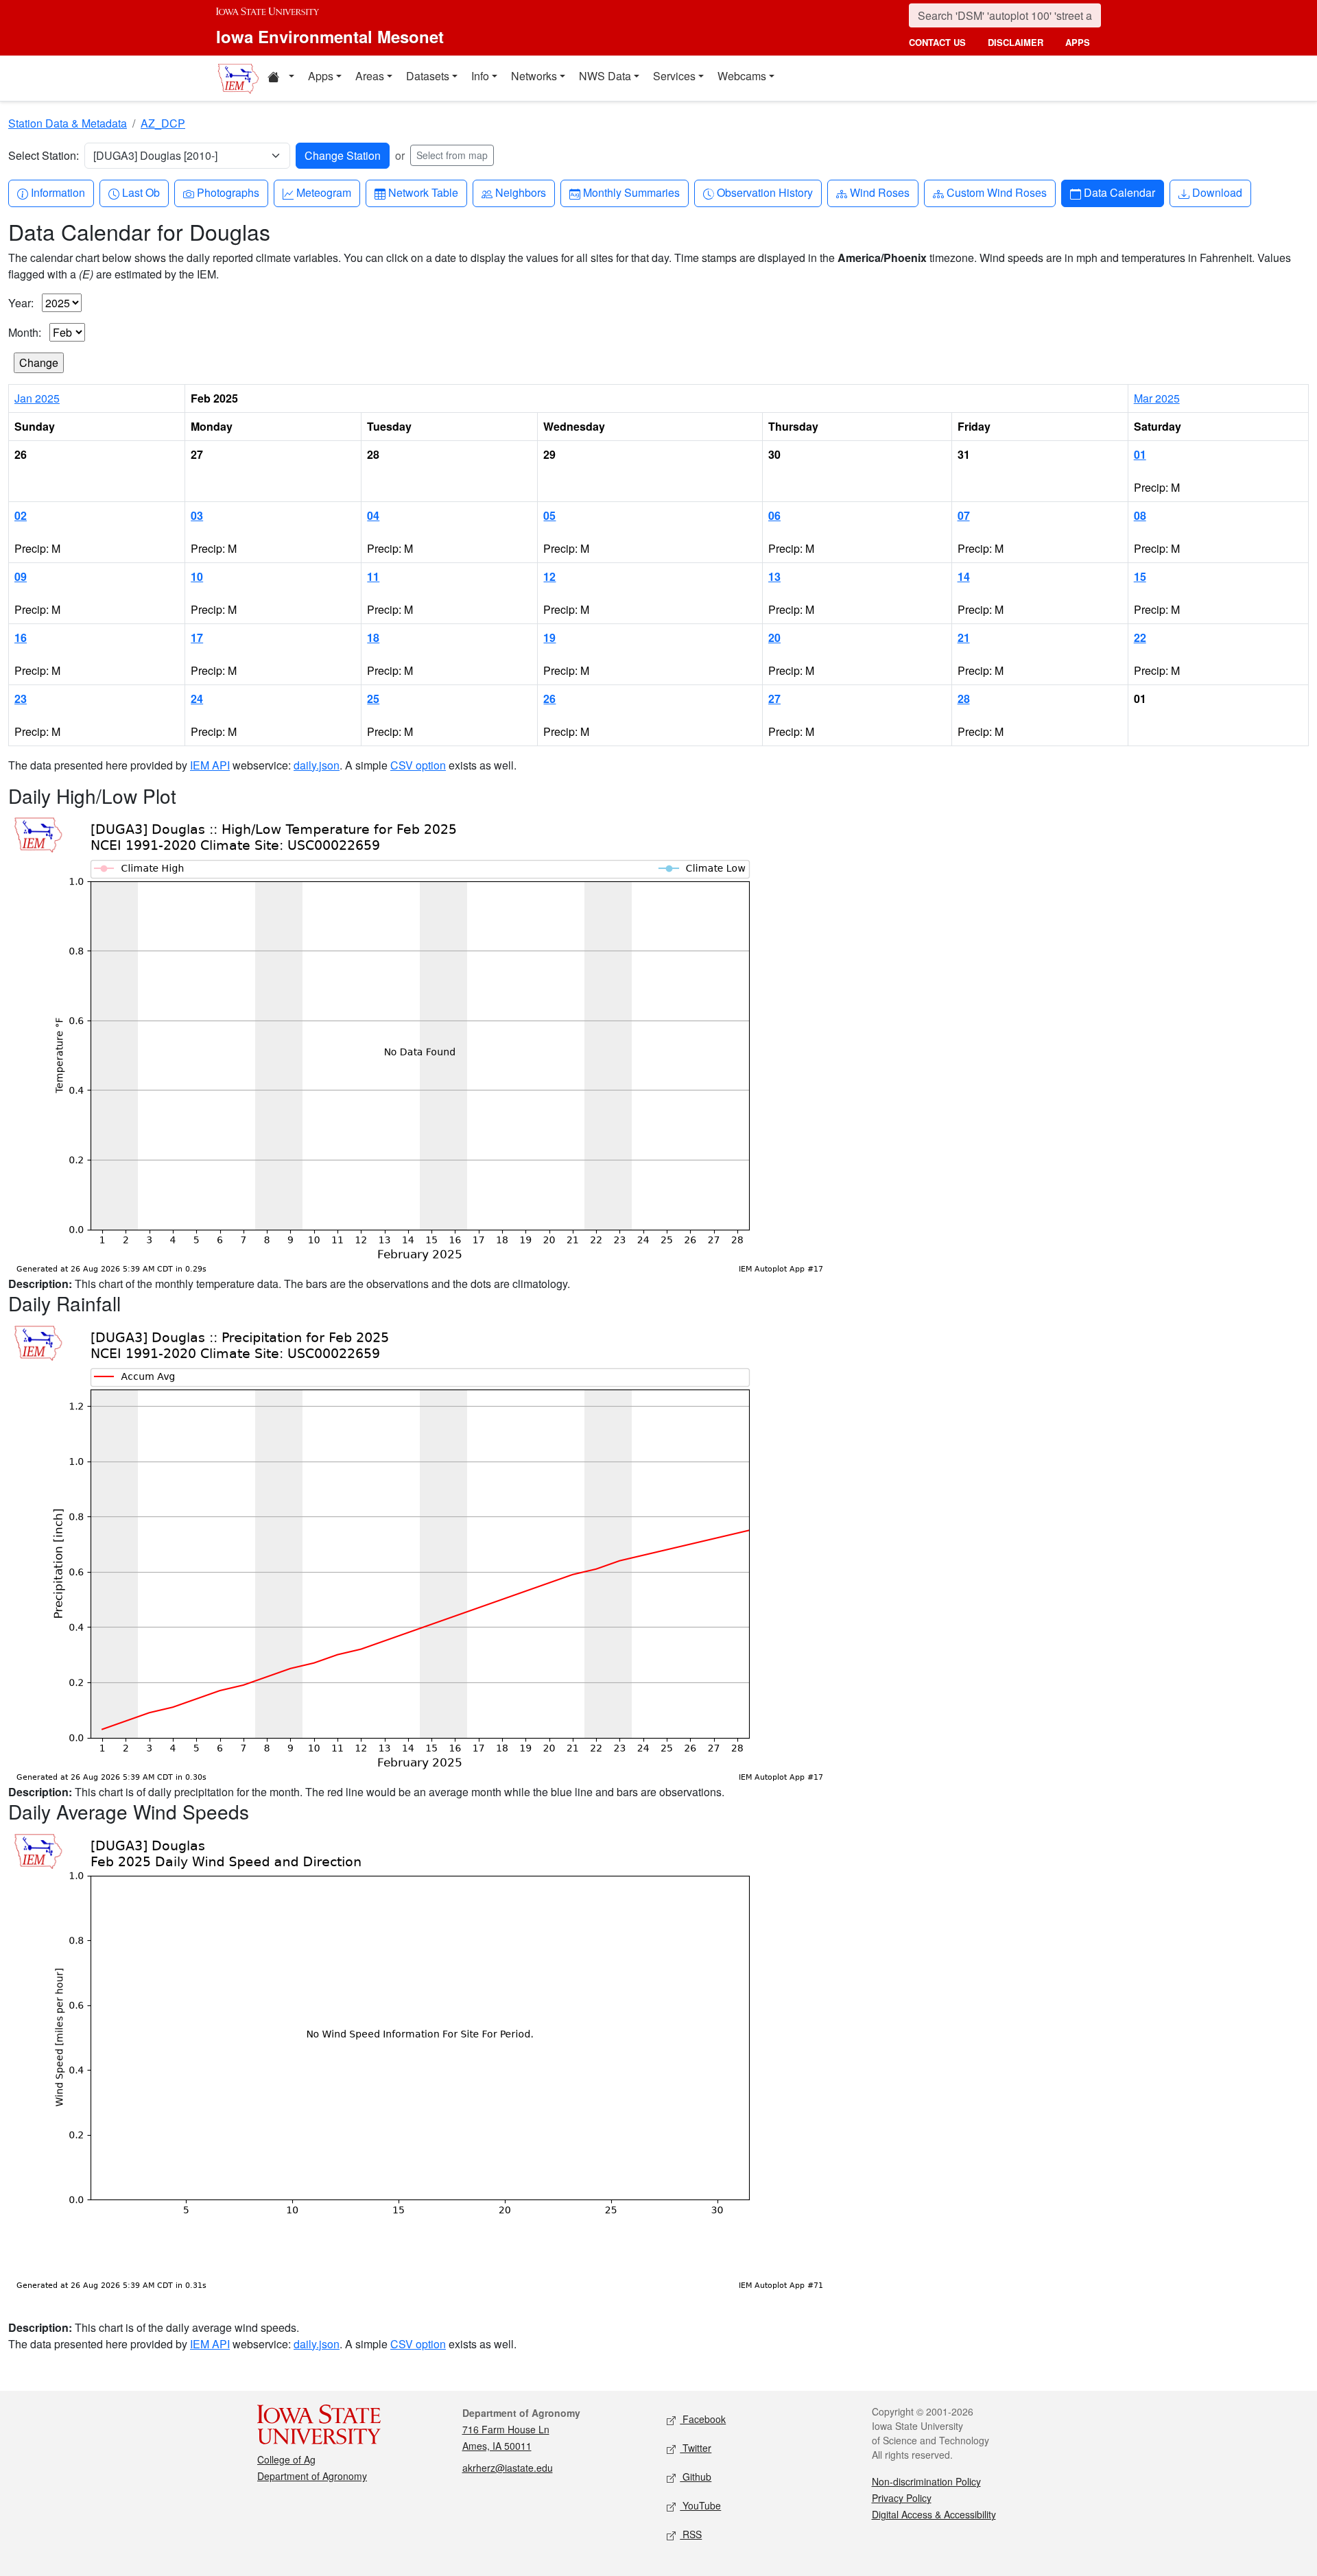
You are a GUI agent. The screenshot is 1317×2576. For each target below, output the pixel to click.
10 (197, 576)
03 (197, 515)
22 (1140, 637)
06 (774, 515)
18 (373, 637)
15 (1140, 576)
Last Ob (141, 192)
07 (964, 515)
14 (964, 576)
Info (480, 76)
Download (1217, 192)
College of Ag (286, 2459)
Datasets (428, 76)
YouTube (700, 2505)
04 (373, 515)
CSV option (418, 765)
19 (549, 637)
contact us (937, 42)
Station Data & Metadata (68, 123)
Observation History (764, 192)
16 (21, 637)
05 (549, 515)
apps (1078, 42)
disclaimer (1016, 42)
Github (696, 2477)
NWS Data (605, 76)
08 (1140, 515)
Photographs (228, 192)
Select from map (452, 155)
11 (373, 576)
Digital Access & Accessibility (934, 2514)
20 (774, 637)
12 (549, 576)
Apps (321, 76)
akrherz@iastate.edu (508, 2468)
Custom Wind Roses (996, 192)
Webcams (742, 76)
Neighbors (520, 192)
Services (674, 76)
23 (21, 699)
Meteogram (323, 192)
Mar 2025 (1157, 398)
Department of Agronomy (312, 2476)
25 (373, 699)
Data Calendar (1119, 192)
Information (58, 192)
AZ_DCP (163, 123)
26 (549, 699)
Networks (534, 76)
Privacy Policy (902, 2498)
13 (774, 576)
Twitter (696, 2448)
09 (21, 576)
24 (197, 699)
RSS (691, 2534)
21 (964, 637)
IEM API (210, 765)
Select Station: (44, 155)
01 (1140, 454)
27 (774, 699)
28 (964, 699)
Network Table (423, 192)
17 (197, 637)
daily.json (317, 765)
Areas (370, 76)
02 (21, 515)
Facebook (703, 2419)
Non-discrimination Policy (926, 2481)
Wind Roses (879, 192)
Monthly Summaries (631, 192)
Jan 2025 (37, 398)
